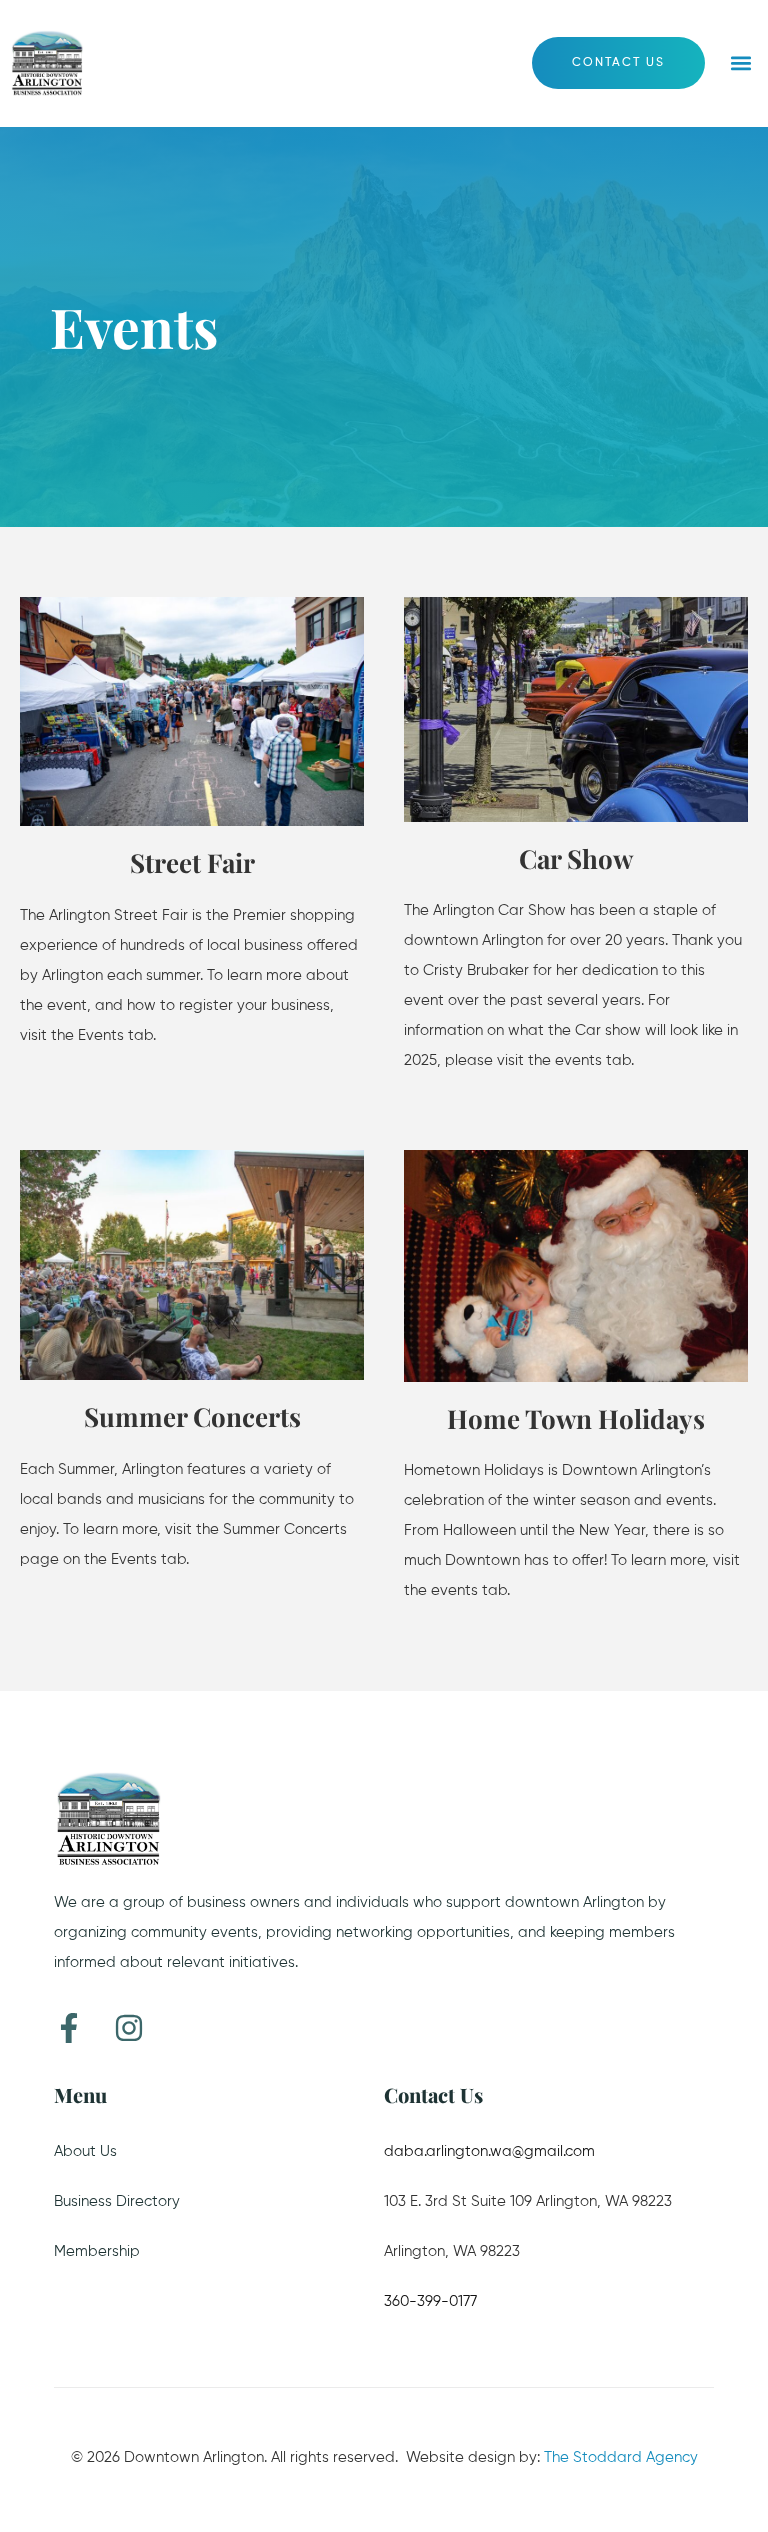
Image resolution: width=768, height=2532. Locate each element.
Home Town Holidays (576, 1418)
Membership (97, 2251)
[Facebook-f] (69, 2028)
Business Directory (117, 2201)
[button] (741, 63)
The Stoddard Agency (621, 2457)
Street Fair (192, 862)
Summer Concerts (192, 1416)
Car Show (576, 858)
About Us (85, 2151)
